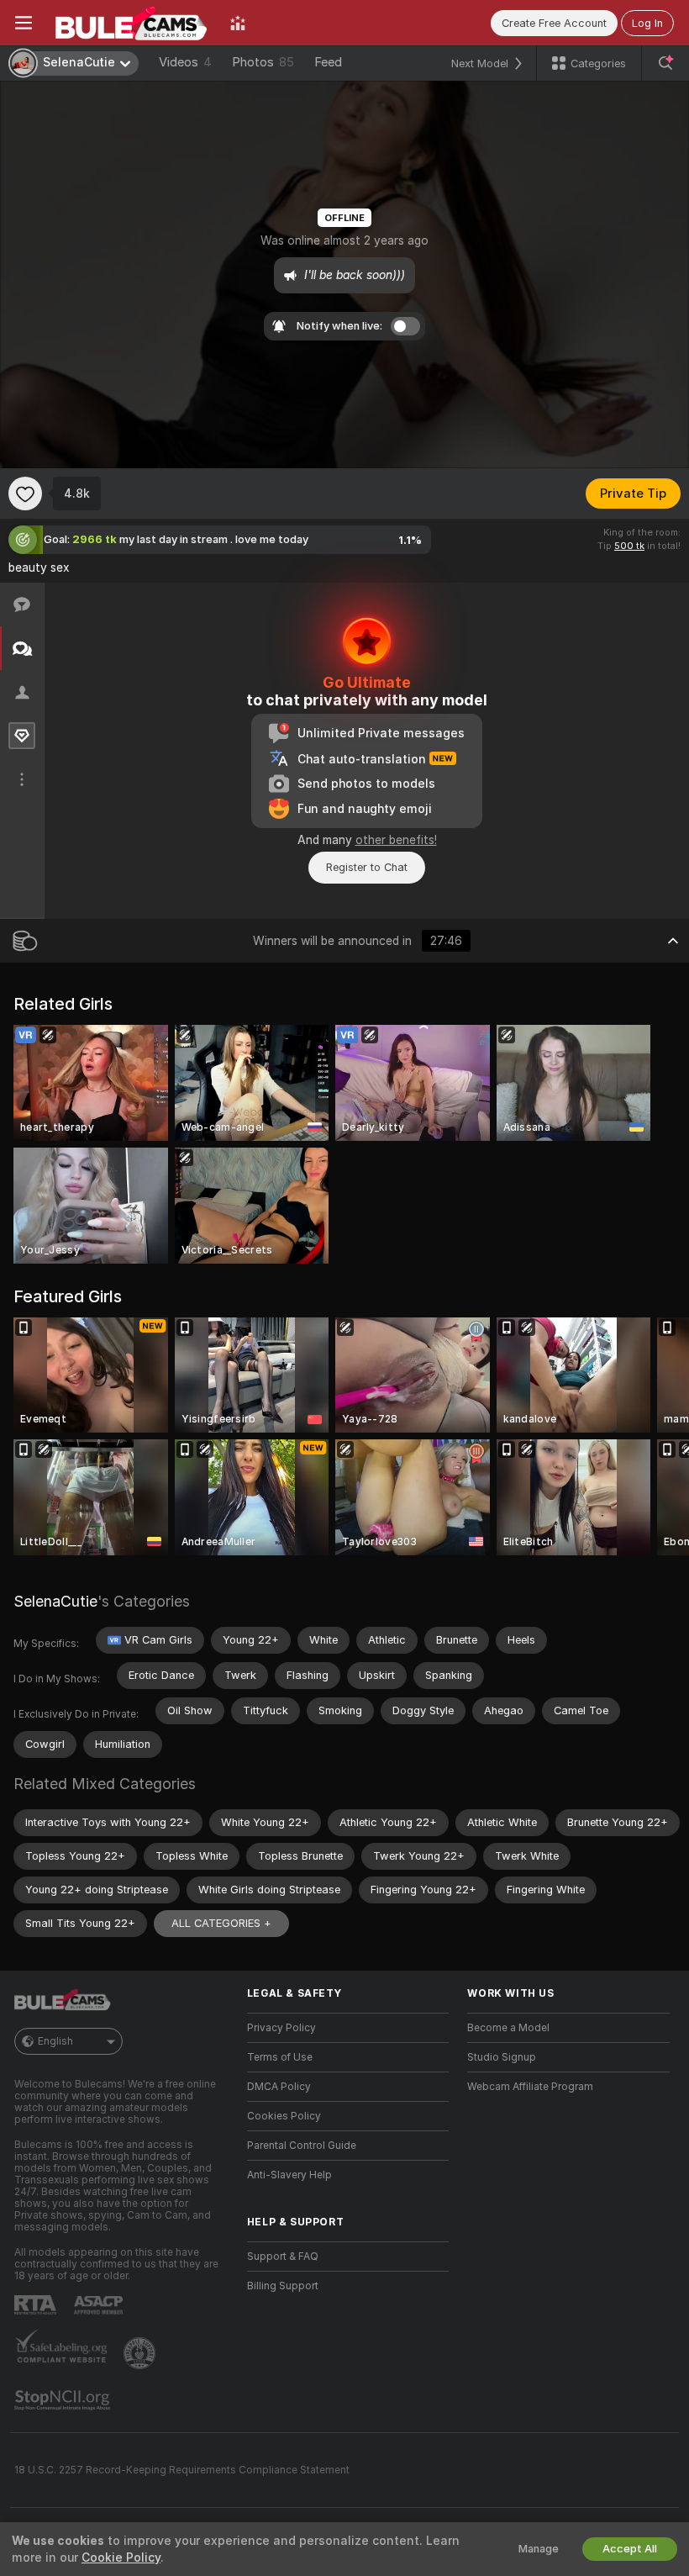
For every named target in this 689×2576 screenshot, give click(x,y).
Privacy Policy (281, 2028)
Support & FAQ (283, 2257)
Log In (647, 23)
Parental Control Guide (302, 2146)
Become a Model (508, 2028)
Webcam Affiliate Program (530, 2087)
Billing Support (283, 2286)
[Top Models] (238, 23)
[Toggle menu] (24, 23)
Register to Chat (367, 867)
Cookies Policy (284, 2116)
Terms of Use (280, 2057)
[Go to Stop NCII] (64, 2400)
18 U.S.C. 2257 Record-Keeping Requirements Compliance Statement (182, 2470)
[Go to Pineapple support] (141, 2353)
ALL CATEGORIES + (221, 1923)
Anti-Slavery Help (289, 2175)
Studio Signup (502, 2057)
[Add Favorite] (25, 494)
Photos (263, 62)
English (55, 2041)
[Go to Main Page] (131, 23)
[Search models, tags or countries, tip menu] (665, 63)
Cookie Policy (121, 2558)
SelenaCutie (55, 1601)
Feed (328, 62)
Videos (185, 62)
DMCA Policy (279, 2087)
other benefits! (396, 840)
